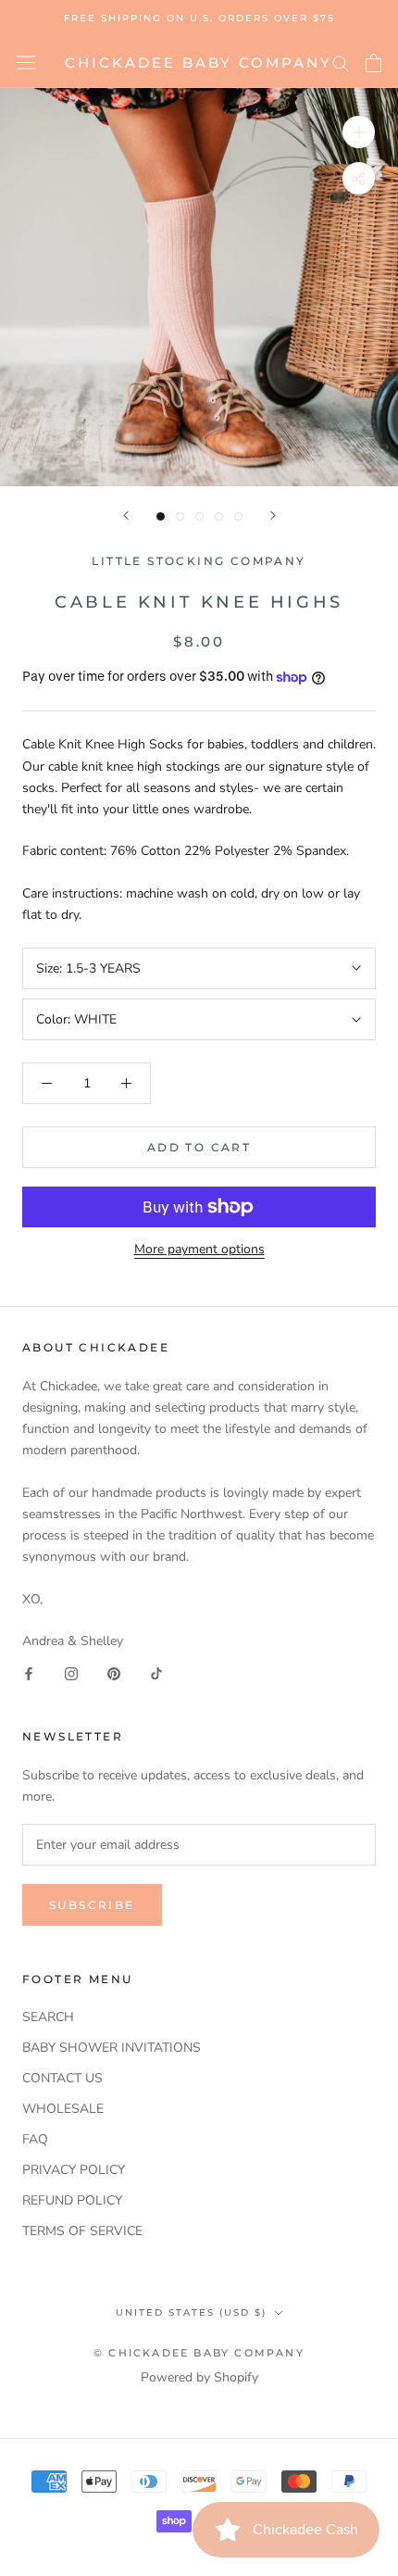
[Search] (341, 63)
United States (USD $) (191, 2312)
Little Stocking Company (199, 561)
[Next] (273, 515)
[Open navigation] (26, 63)
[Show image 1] (161, 516)
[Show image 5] (238, 516)
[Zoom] (359, 132)
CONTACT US (62, 2078)
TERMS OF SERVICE (82, 2231)
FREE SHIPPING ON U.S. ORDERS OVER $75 (199, 18)
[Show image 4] (219, 516)
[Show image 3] (199, 516)
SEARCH (48, 2017)
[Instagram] (71, 1672)
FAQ (35, 2139)
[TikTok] (156, 1672)
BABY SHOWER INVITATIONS (112, 2048)
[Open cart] (373, 63)
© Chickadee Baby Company (199, 2353)
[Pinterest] (114, 1672)
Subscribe (92, 1905)
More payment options (199, 1249)
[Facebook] (29, 1672)
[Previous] (126, 515)
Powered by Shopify (199, 2377)
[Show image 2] (180, 516)
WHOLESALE (63, 2109)
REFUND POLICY (72, 2200)
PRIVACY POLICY (74, 2170)
